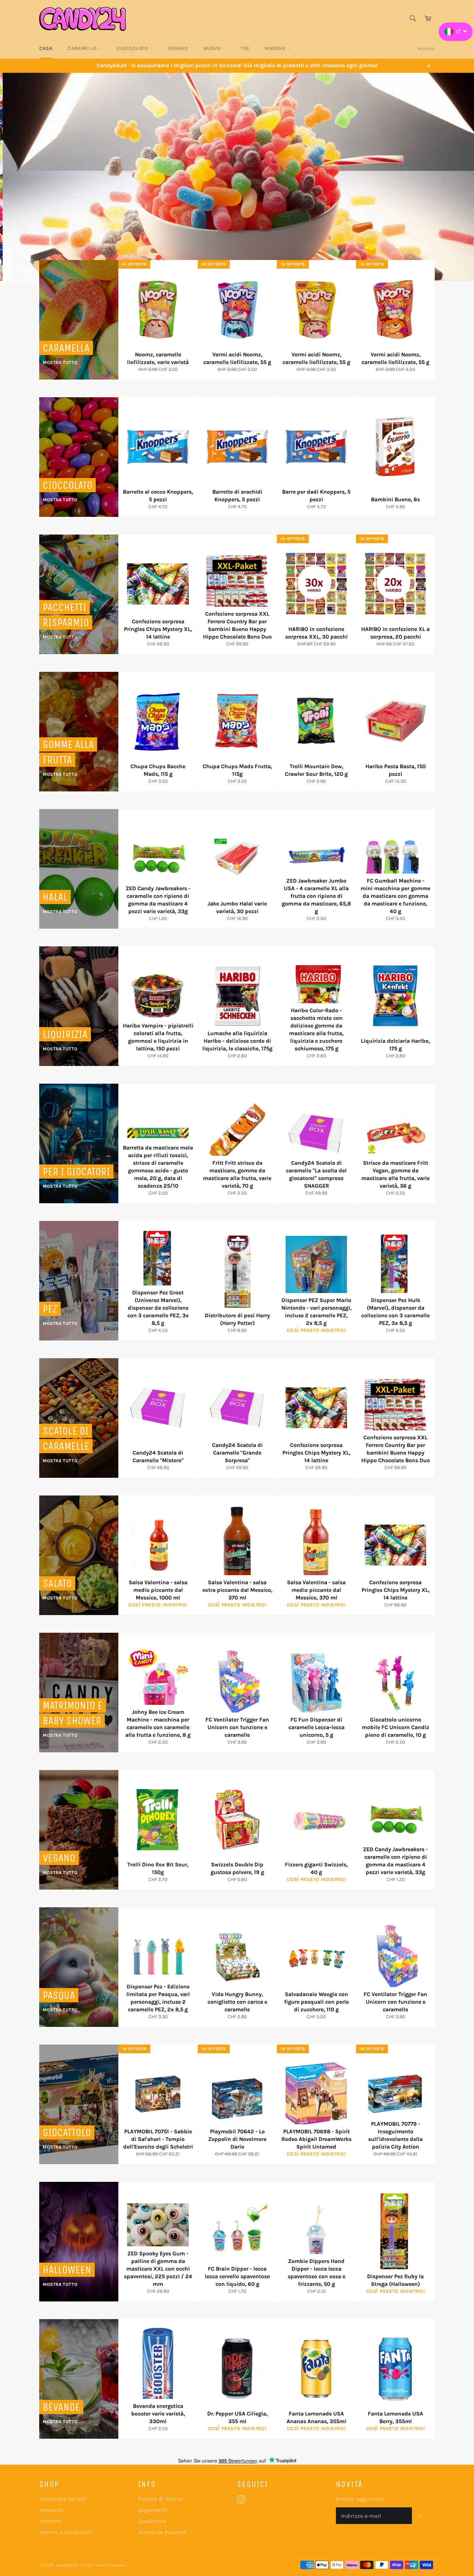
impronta (51, 2510)
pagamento (153, 2510)
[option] (237, 177)
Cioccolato (133, 48)
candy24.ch (67, 2565)
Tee (245, 48)
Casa (46, 48)
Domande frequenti (163, 2532)
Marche (276, 48)
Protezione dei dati (63, 2499)
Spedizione (152, 2521)
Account (426, 48)
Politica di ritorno (160, 2499)
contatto (50, 2521)
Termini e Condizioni (66, 2532)
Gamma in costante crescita (152, 232)
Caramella (83, 48)
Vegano (178, 48)
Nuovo (213, 48)
